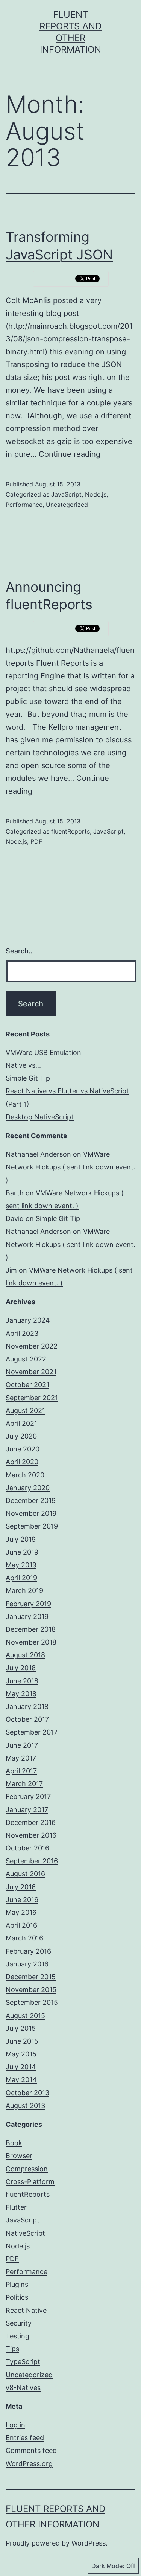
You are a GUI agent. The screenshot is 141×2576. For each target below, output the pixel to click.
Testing (17, 2336)
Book (14, 2143)
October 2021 (27, 1385)
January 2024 (28, 1320)
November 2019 (31, 1513)
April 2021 (21, 1423)
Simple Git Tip (28, 1078)
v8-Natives (23, 2388)
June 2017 (22, 1745)
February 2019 (28, 1604)
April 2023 (22, 1333)
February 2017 (28, 1796)
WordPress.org (29, 2464)
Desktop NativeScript (40, 1117)
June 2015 (22, 2041)
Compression (27, 2169)
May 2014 (21, 2080)
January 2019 (27, 1616)
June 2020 (23, 1449)
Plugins (17, 2284)
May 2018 (21, 1694)
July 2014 (21, 2067)
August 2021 (25, 1411)
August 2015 (25, 2016)
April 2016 (21, 1925)
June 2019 (22, 1552)
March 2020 (25, 1475)
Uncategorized (67, 505)
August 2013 (25, 2106)
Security (19, 2323)
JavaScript (66, 494)
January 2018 (27, 1706)
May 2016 (21, 1912)
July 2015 (21, 2028)
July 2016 (21, 1887)
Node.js (96, 494)
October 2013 (27, 2093)
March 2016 (24, 1938)
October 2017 (27, 1719)
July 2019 (21, 1539)
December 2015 (31, 1977)
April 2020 (22, 1462)
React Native (26, 2310)
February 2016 (28, 1951)
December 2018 (31, 1629)
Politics (17, 2297)
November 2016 (31, 1835)
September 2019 (32, 1526)
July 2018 (21, 1668)
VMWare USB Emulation (43, 1053)
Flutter (16, 2207)
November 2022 (32, 1346)
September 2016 (32, 1861)
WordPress (89, 2543)
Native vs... (23, 1065)
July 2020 (21, 1436)
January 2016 (27, 1964)
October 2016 (27, 1848)
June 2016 (22, 1900)
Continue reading (70, 454)
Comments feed (31, 2450)
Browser (19, 2156)
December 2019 (31, 1501)
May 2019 (21, 1565)
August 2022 (26, 1359)
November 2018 (31, 1642)
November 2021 (31, 1372)
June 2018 (22, 1681)
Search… (20, 951)
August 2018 (25, 1655)
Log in (15, 2425)
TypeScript (23, 2362)
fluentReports (70, 831)
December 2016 (31, 1822)
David (15, 1219)
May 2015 (21, 2054)
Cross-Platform (30, 2182)
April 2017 (21, 1771)
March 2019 (24, 1591)
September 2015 (32, 2002)
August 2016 (25, 1874)
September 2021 (32, 1398)
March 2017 (24, 1784)
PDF (36, 841)
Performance (24, 505)
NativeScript (25, 2233)
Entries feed (25, 2438)
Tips (12, 2349)
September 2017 (32, 1732)
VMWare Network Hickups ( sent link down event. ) (70, 1167)
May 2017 (21, 1758)
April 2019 (21, 1578)
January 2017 (27, 1810)
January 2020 (28, 1488)
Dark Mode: (108, 2566)
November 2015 (31, 1990)
